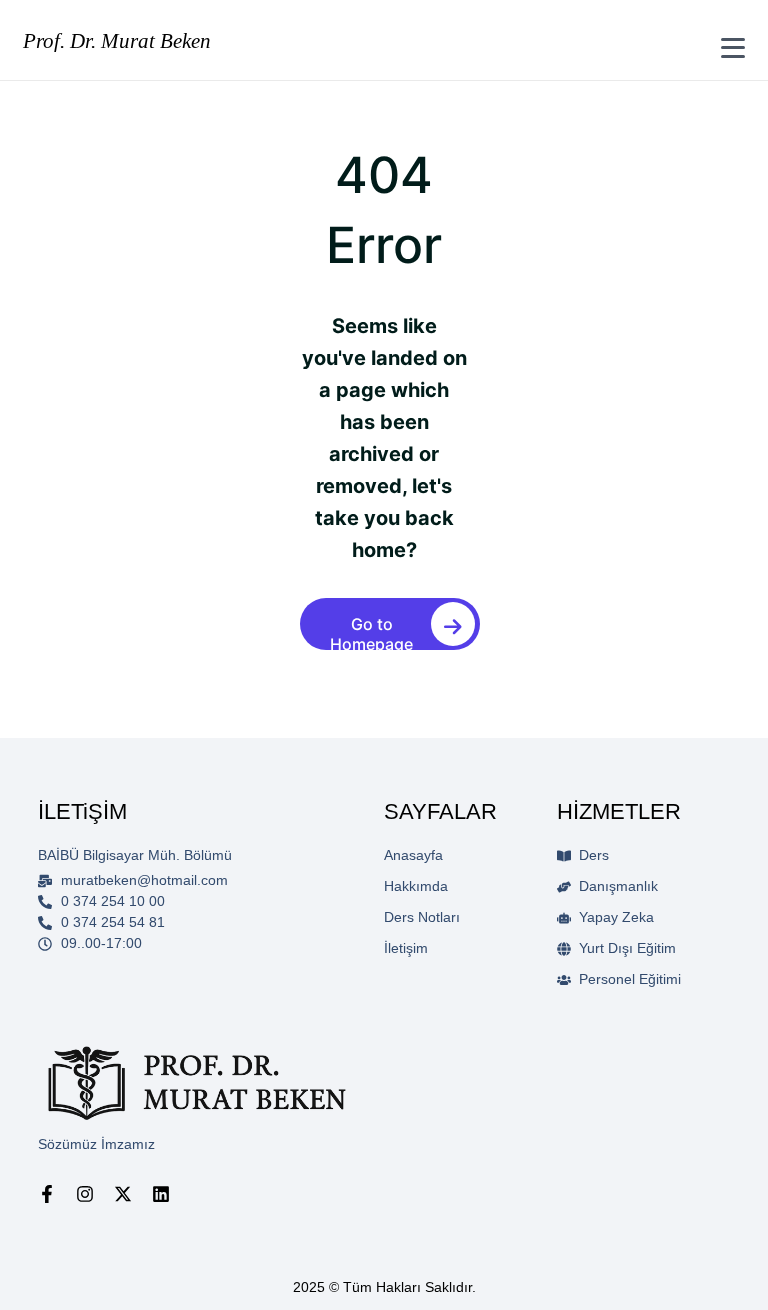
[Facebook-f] (47, 1194)
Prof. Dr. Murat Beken (117, 40)
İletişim (406, 948)
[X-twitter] (123, 1194)
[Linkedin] (161, 1194)
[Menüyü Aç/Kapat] (733, 48)
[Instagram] (85, 1194)
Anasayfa (413, 855)
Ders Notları (422, 917)
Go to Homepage (371, 632)
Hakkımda (416, 886)
